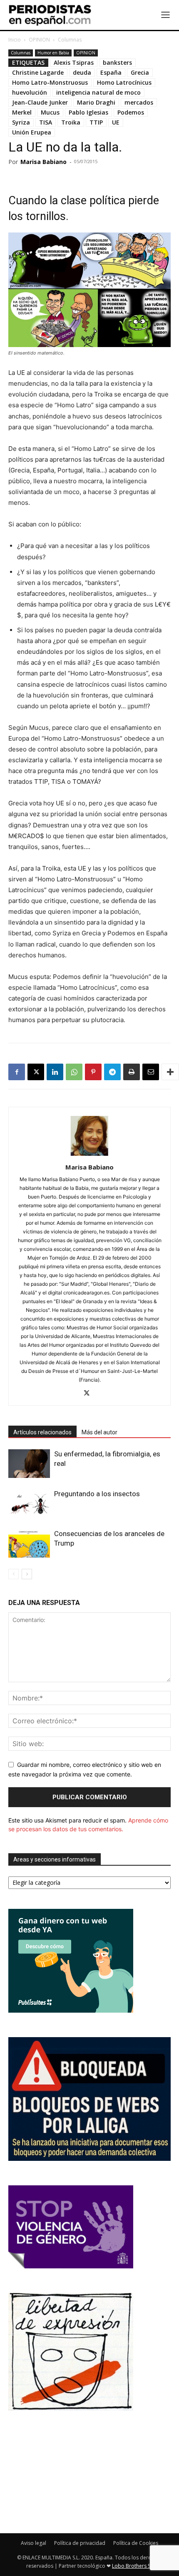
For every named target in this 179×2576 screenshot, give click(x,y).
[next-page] (27, 1574)
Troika (71, 122)
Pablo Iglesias (88, 112)
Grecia (140, 72)
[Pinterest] (93, 1072)
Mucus (50, 112)
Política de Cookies (136, 2543)
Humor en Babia (53, 53)
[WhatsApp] (74, 1072)
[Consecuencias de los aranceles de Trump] (29, 1543)
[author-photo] (89, 1156)
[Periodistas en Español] (50, 15)
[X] (36, 1072)
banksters (117, 62)
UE (116, 122)
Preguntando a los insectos (97, 1494)
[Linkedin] (55, 1072)
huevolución (30, 92)
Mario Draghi (96, 102)
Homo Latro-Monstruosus (50, 82)
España (111, 72)
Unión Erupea (32, 132)
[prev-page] (14, 1574)
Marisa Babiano (44, 162)
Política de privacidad (80, 2543)
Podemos (131, 112)
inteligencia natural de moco (98, 92)
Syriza (21, 122)
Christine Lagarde (38, 72)
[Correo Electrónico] (151, 1072)
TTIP (96, 122)
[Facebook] (17, 1072)
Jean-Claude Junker (40, 102)
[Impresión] (132, 1072)
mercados (139, 102)
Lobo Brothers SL (132, 2566)
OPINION (39, 40)
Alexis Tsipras (74, 62)
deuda (82, 72)
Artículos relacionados (42, 1432)
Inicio (15, 40)
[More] (170, 1072)
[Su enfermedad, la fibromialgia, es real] (29, 1464)
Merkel (22, 112)
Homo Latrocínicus (124, 82)
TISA (46, 122)
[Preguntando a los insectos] (29, 1503)
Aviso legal (34, 2543)
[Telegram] (112, 1072)
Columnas (70, 40)
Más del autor (99, 1432)
